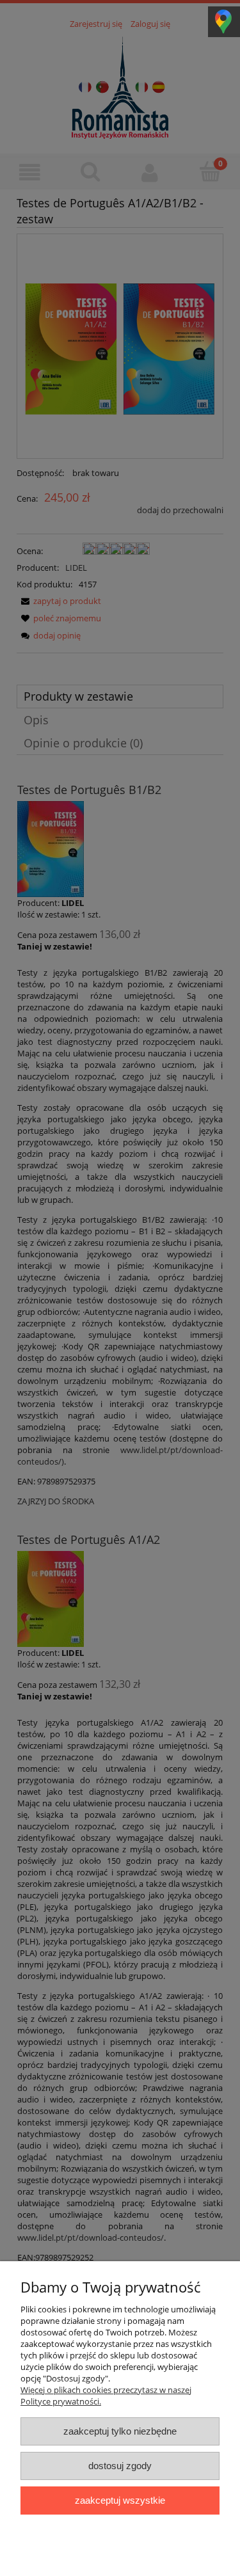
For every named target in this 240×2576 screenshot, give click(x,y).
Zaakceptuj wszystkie (120, 2500)
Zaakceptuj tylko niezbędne (120, 2431)
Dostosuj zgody (120, 2466)
